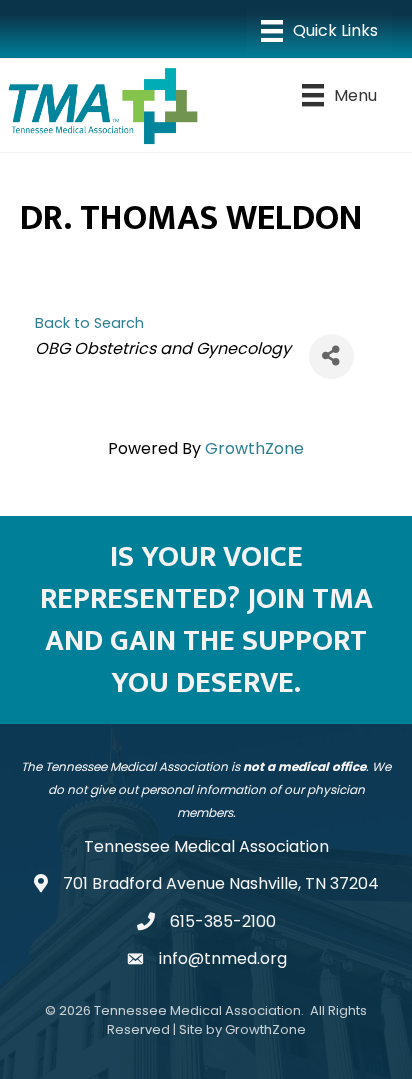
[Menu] (319, 31)
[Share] (331, 356)
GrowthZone (254, 448)
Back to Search (89, 323)
